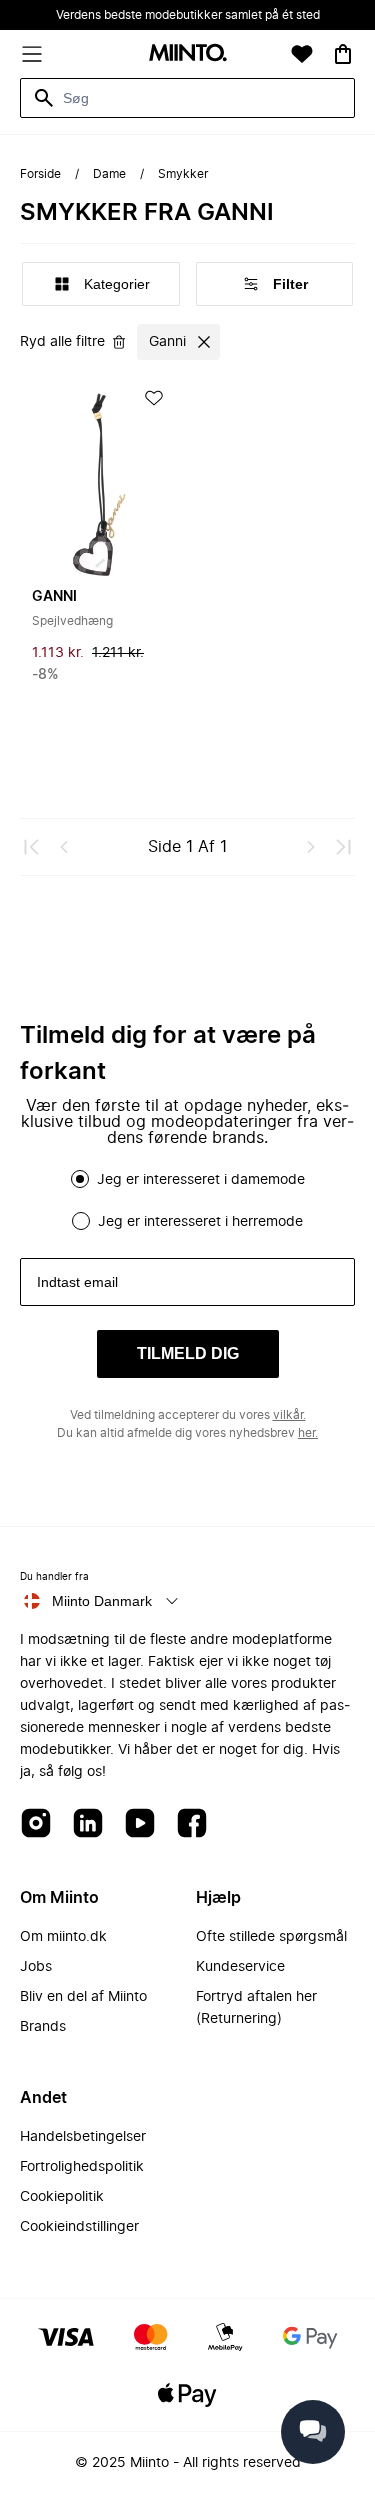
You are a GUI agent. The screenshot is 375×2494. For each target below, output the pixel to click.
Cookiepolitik (62, 2197)
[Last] (343, 847)
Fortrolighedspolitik (82, 2167)
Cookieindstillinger (79, 2227)
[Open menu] (32, 54)
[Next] (311, 847)
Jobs (36, 1967)
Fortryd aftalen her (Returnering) (256, 2008)
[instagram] (36, 1824)
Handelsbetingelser (83, 2137)
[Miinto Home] (188, 54)
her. (308, 1433)
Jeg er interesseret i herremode (200, 1222)
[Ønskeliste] (302, 54)
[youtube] (140, 1824)
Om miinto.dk (63, 1937)
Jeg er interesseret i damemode (201, 1180)
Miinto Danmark (102, 1601)
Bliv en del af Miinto (83, 1997)
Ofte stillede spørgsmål (271, 1937)
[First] (32, 847)
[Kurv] (343, 54)
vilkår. (289, 1415)
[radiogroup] (187, 1200)
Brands (43, 2027)
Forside (40, 174)
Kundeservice (240, 1967)
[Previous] (64, 847)
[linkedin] (88, 1824)
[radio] (80, 1179)
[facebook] (192, 1824)
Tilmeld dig (188, 1353)
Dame (109, 174)
